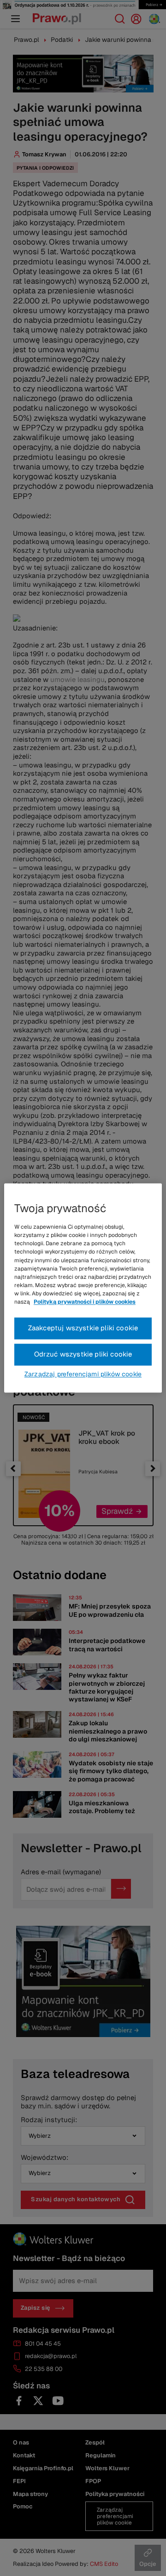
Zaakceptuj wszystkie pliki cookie (83, 1328)
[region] (83, 1288)
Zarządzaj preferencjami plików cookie (83, 1374)
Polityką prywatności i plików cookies (85, 1302)
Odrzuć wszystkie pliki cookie (83, 1354)
